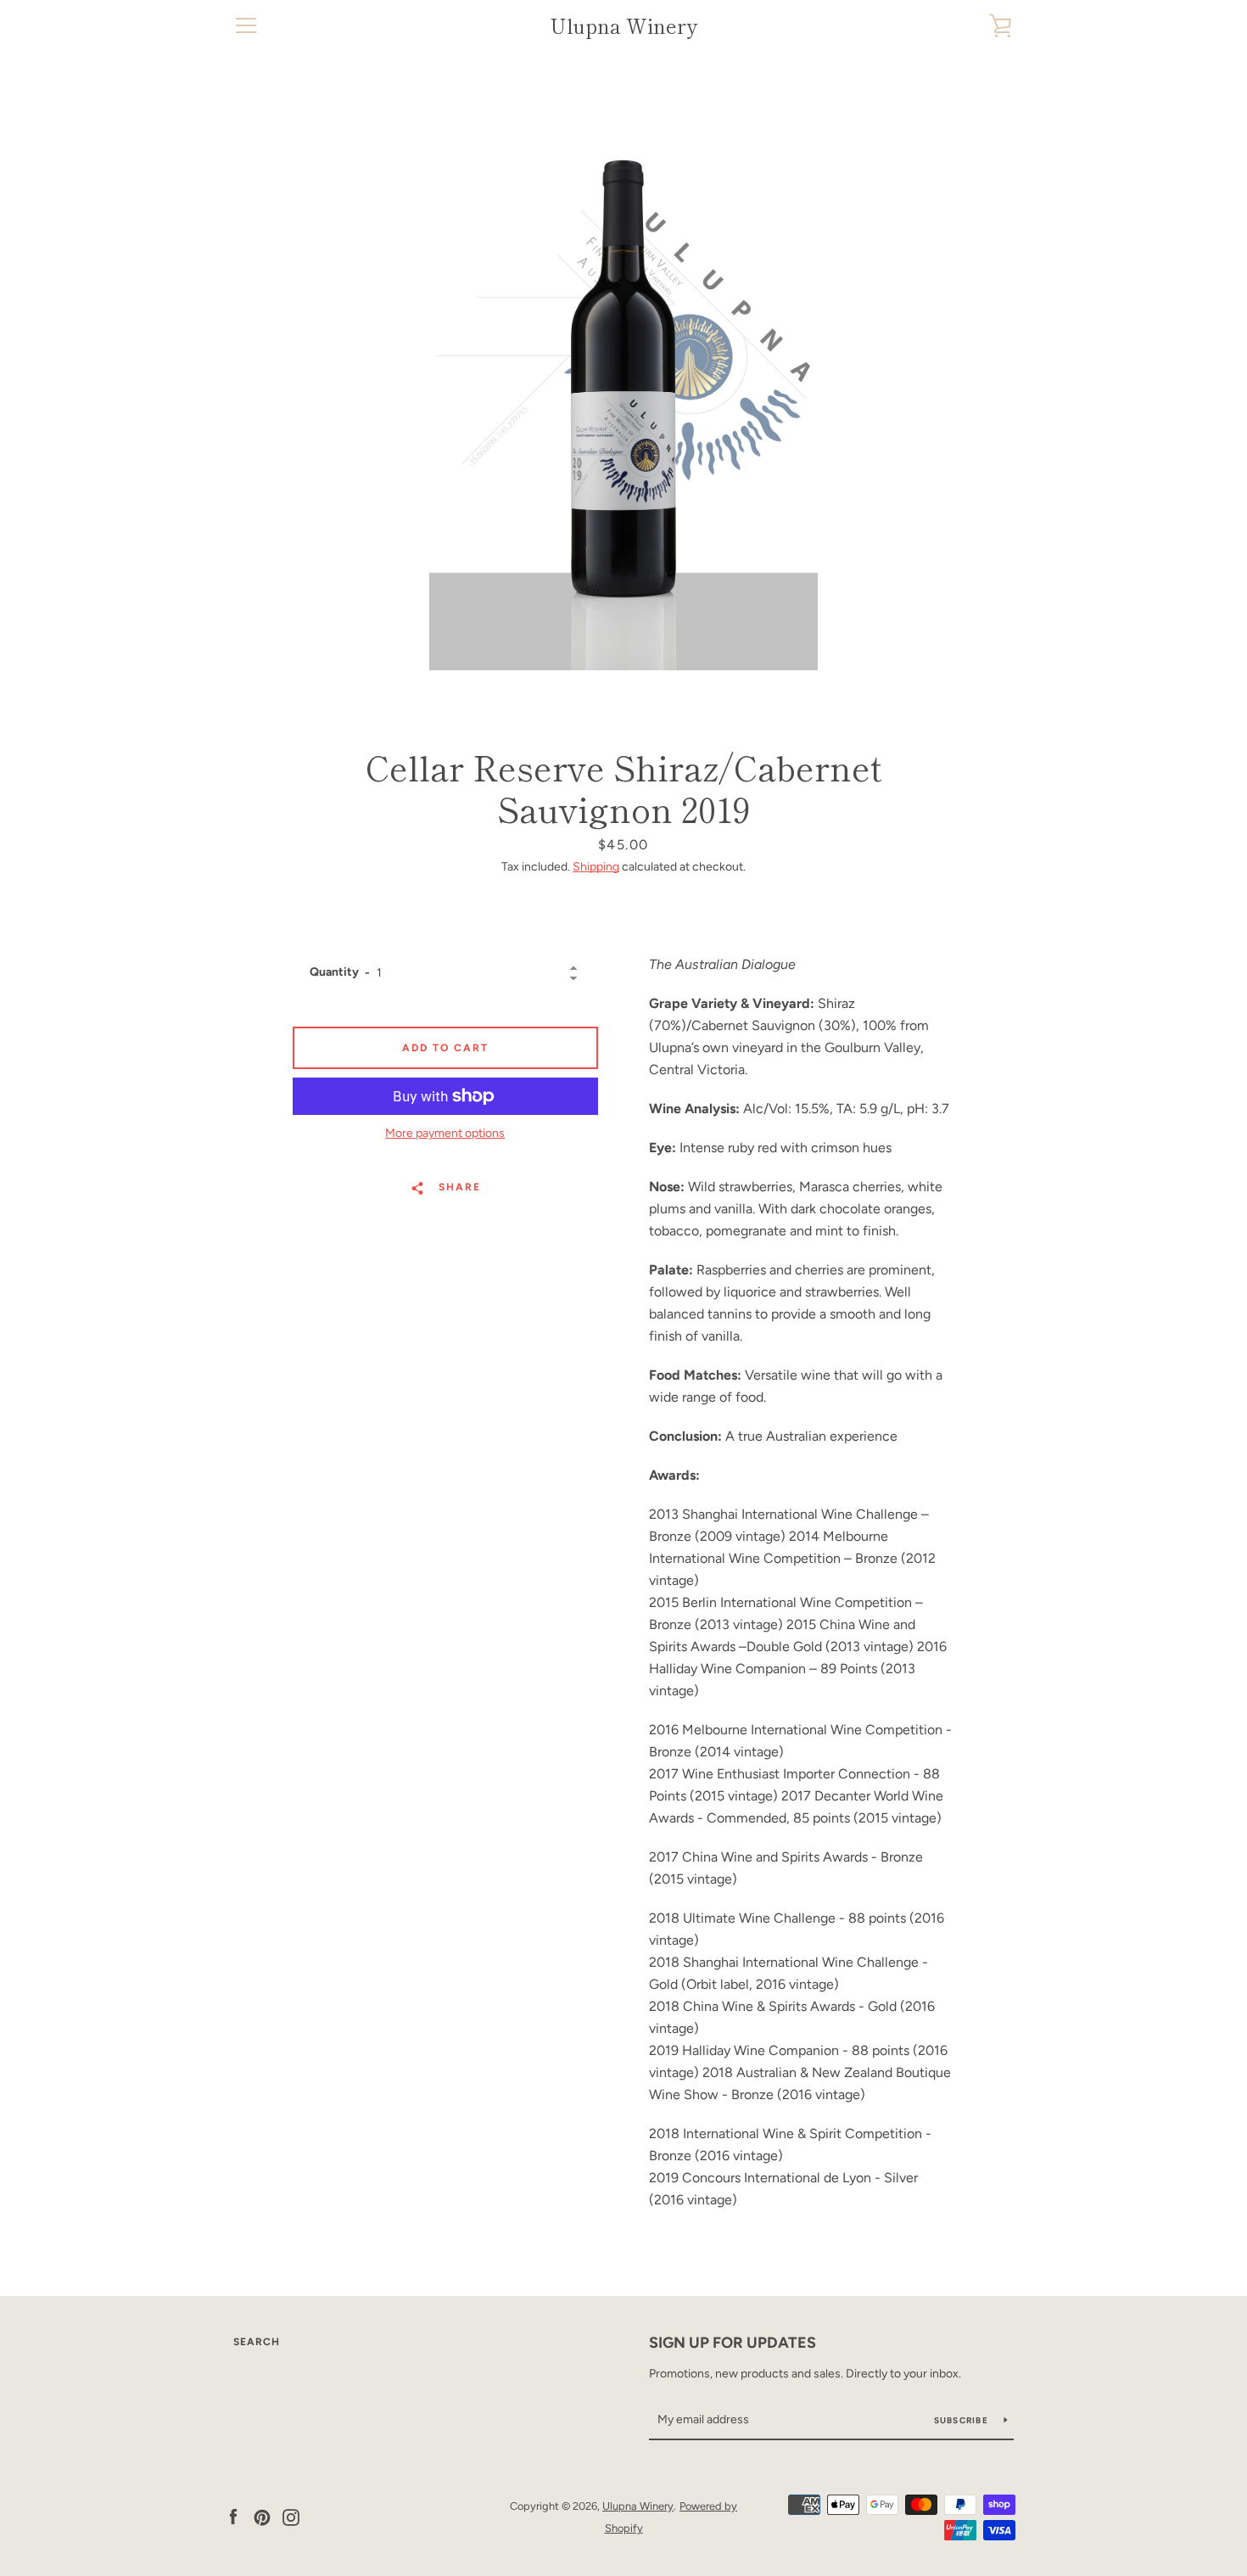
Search (257, 2342)
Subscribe (963, 2420)
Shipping (596, 867)
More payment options (445, 1133)
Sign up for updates (733, 2343)
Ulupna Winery (623, 26)
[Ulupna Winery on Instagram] (291, 2516)
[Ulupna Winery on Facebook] (233, 2516)
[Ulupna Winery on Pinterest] (262, 2516)
